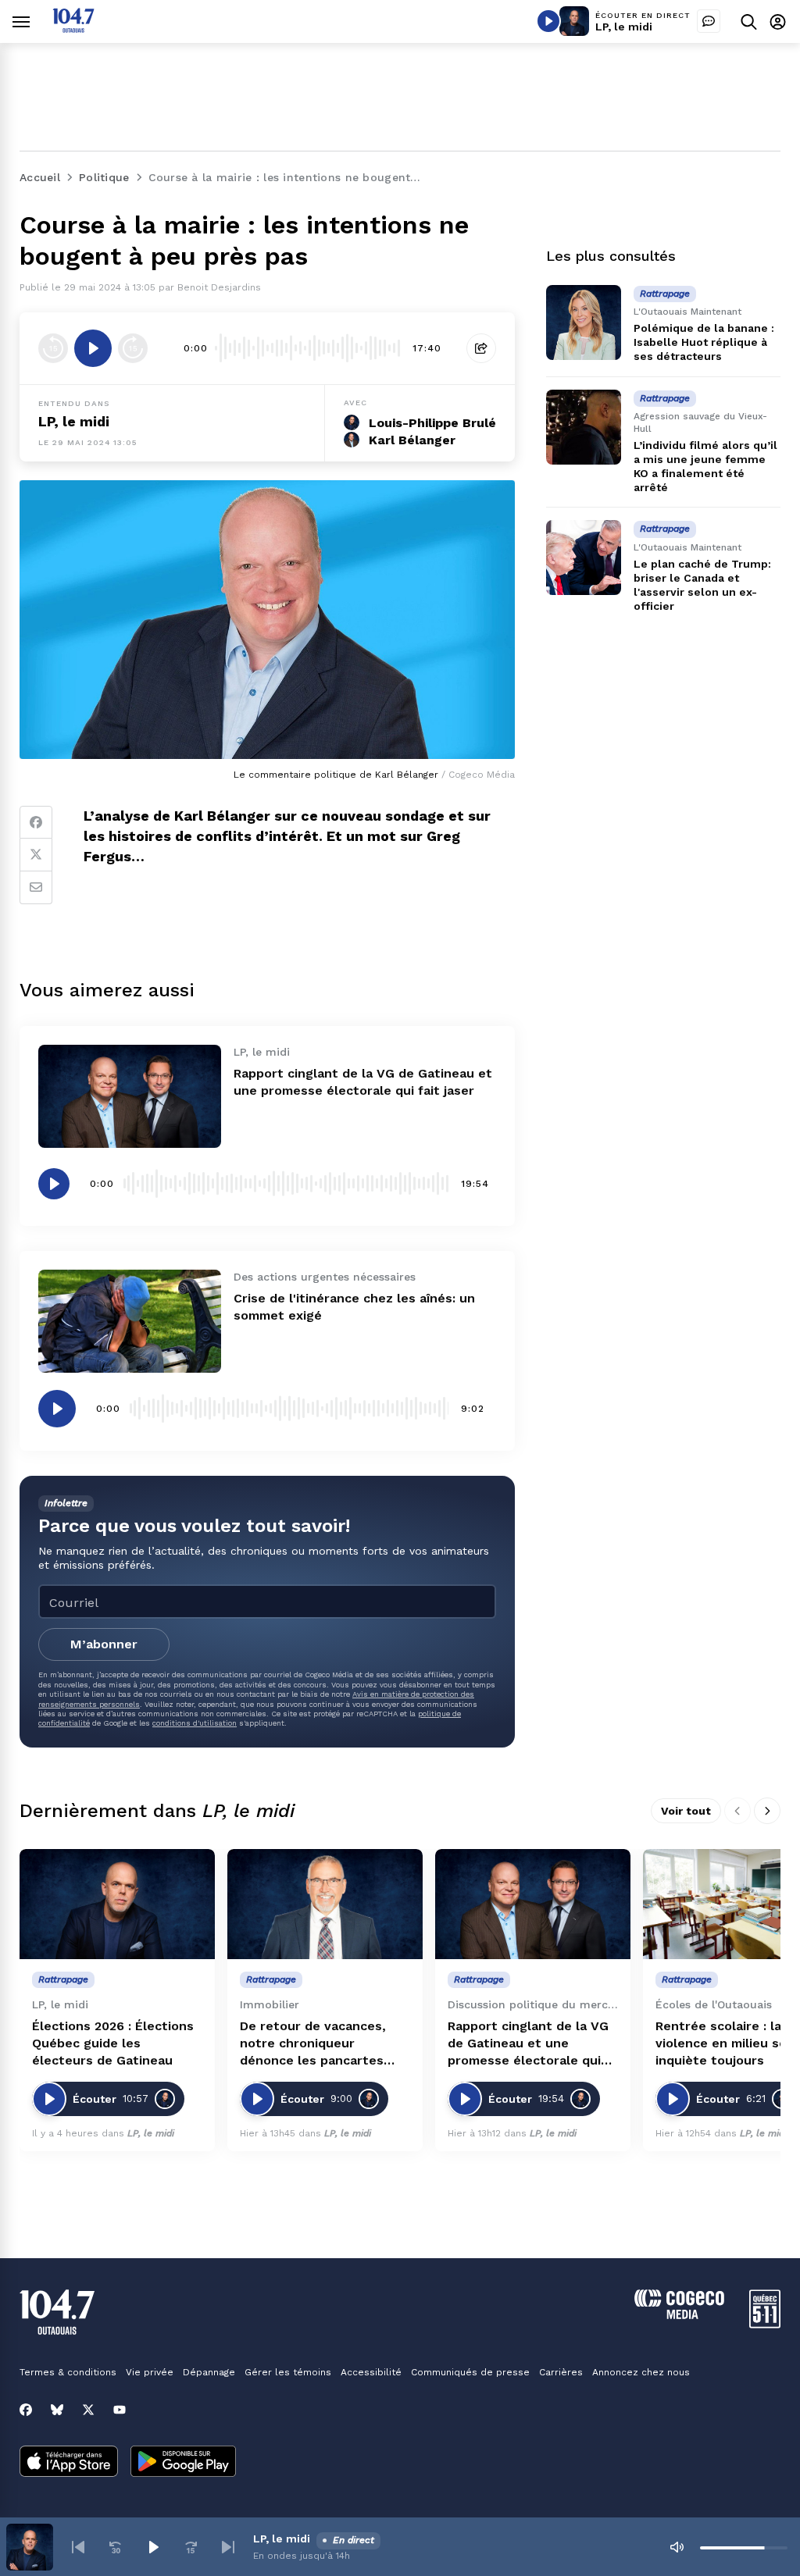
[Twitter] (36, 855)
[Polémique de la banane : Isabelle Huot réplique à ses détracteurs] (584, 322)
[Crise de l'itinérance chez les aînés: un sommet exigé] (130, 1321)
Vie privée (150, 2372)
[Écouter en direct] (548, 21)
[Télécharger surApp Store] (69, 2463)
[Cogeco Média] (679, 2315)
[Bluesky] (57, 2410)
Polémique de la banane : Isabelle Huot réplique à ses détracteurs (704, 342)
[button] (78, 2547)
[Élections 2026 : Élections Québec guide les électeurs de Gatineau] (117, 1904)
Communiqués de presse (470, 2372)
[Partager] (481, 348)
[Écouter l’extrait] (93, 348)
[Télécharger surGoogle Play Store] (183, 2463)
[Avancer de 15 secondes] (133, 348)
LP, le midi (624, 27)
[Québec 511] (765, 2324)
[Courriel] (36, 888)
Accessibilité (371, 2372)
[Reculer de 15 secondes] (53, 348)
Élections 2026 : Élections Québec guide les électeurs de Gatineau (113, 2043)
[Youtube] (120, 2410)
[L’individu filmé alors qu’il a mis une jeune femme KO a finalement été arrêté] (584, 427)
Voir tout (686, 1811)
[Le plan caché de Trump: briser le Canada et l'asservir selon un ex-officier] (584, 558)
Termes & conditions (68, 2372)
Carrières (561, 2372)
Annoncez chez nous (641, 2372)
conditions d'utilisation (195, 1723)
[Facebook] (36, 822)
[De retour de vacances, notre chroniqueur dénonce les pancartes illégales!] (325, 1904)
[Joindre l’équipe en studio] (709, 21)
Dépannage (209, 2372)
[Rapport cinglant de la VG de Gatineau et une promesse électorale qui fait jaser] (130, 1096)
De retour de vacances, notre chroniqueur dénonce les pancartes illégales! (313, 2044)
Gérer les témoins (288, 2372)
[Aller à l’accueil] (73, 29)
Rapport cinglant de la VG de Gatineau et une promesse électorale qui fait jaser (528, 2044)
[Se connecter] (778, 21)
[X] (88, 2410)
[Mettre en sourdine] (677, 2547)
